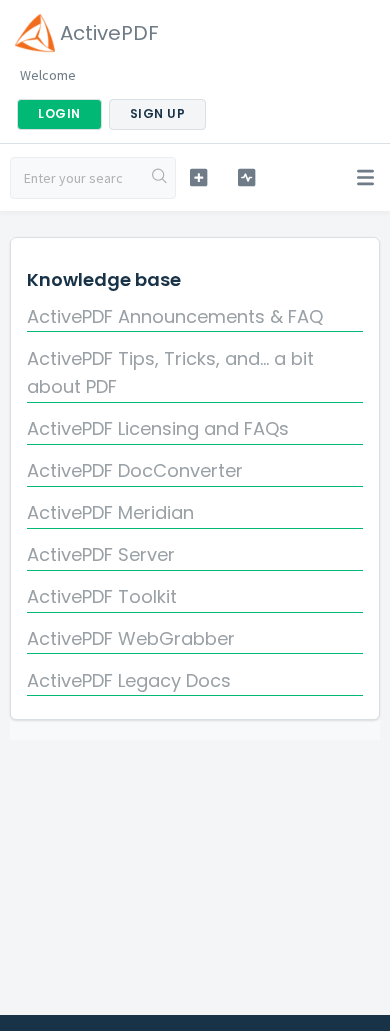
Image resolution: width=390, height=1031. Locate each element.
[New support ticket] (198, 177)
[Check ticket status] (246, 177)
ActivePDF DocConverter (135, 470)
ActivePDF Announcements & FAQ (175, 316)
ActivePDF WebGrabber (131, 638)
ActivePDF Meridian (110, 512)
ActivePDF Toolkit (102, 596)
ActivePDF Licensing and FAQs (158, 428)
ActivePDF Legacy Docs (129, 680)
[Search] (160, 178)
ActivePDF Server (101, 554)
